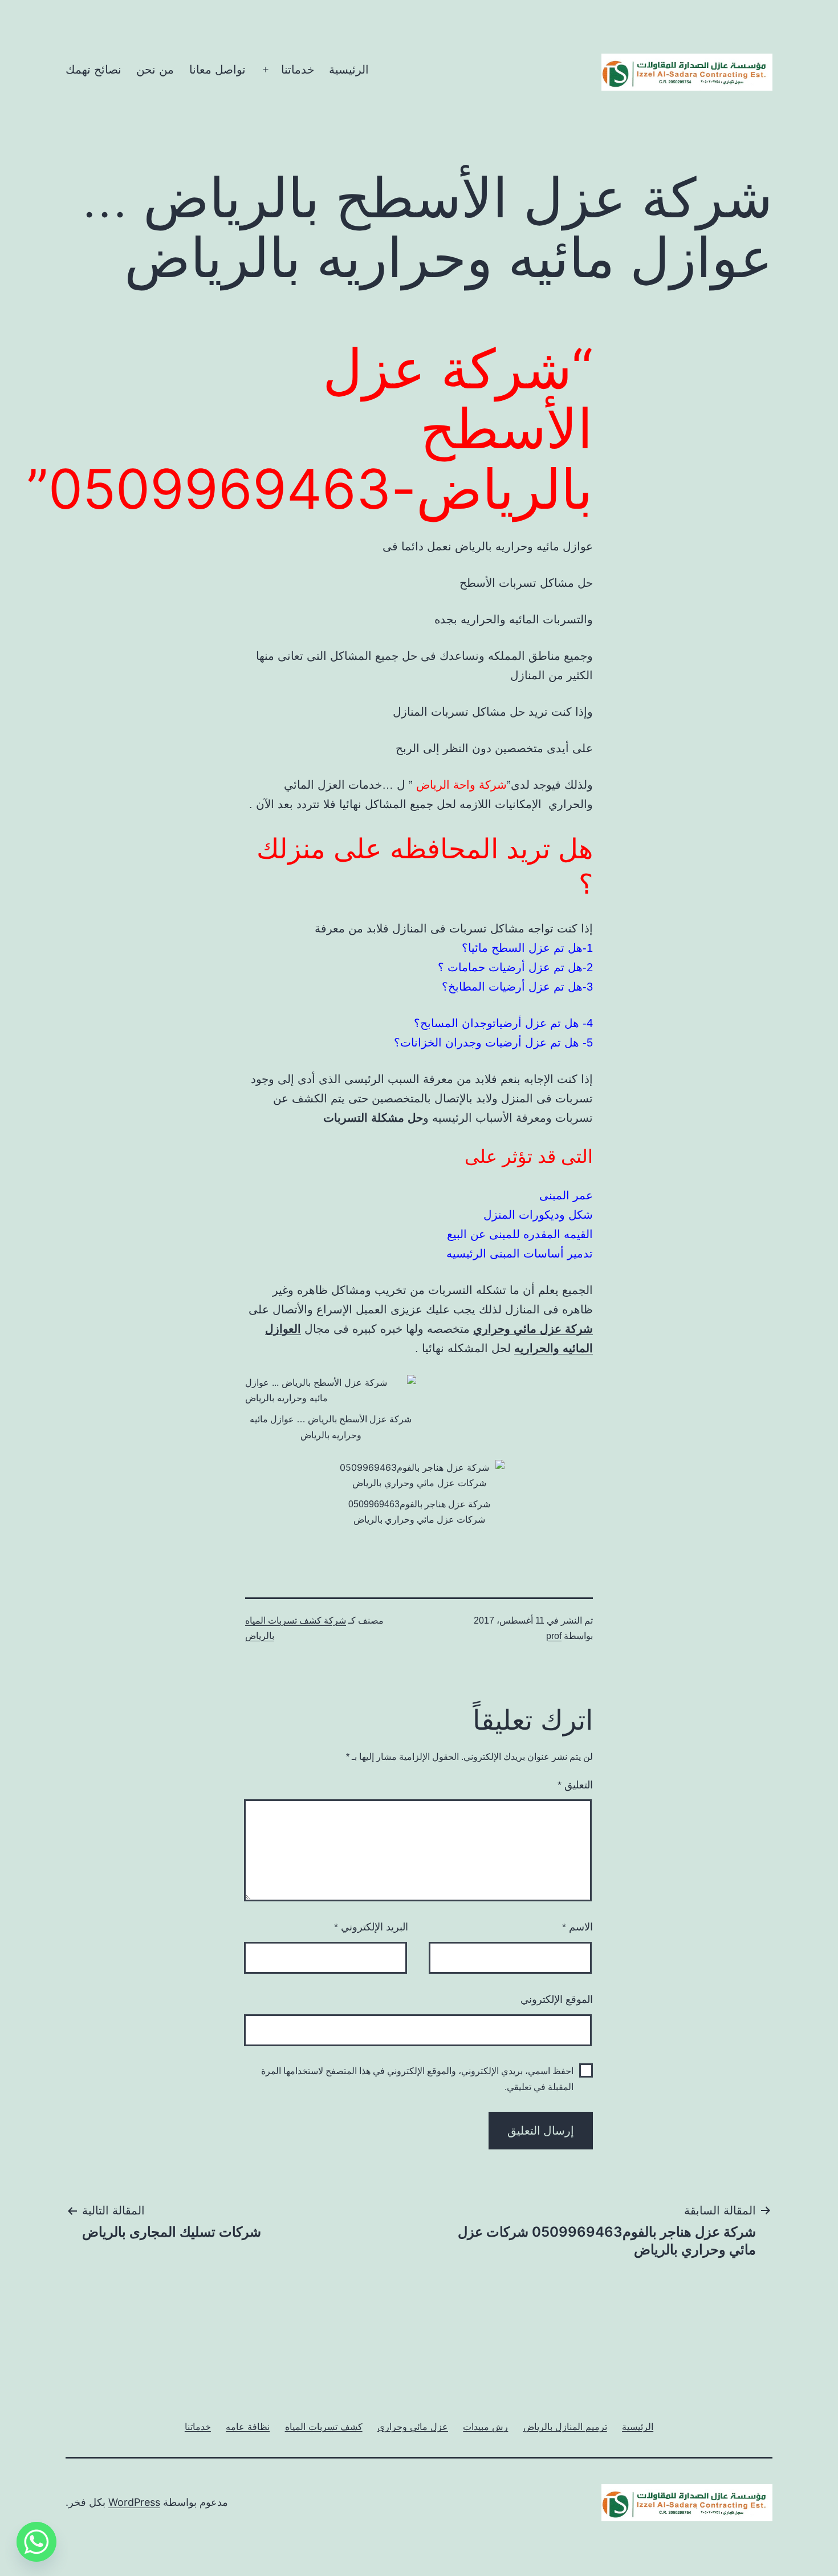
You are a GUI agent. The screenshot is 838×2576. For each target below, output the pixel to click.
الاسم (577, 1927)
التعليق (575, 1785)
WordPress (134, 2502)
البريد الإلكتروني (371, 1927)
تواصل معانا (217, 70)
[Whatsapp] (36, 2542)
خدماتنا (298, 70)
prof (554, 1636)
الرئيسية (349, 70)
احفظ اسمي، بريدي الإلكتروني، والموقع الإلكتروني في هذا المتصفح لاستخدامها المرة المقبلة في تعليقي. (417, 2079)
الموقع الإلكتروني (557, 1999)
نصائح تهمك (93, 70)
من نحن (155, 70)
